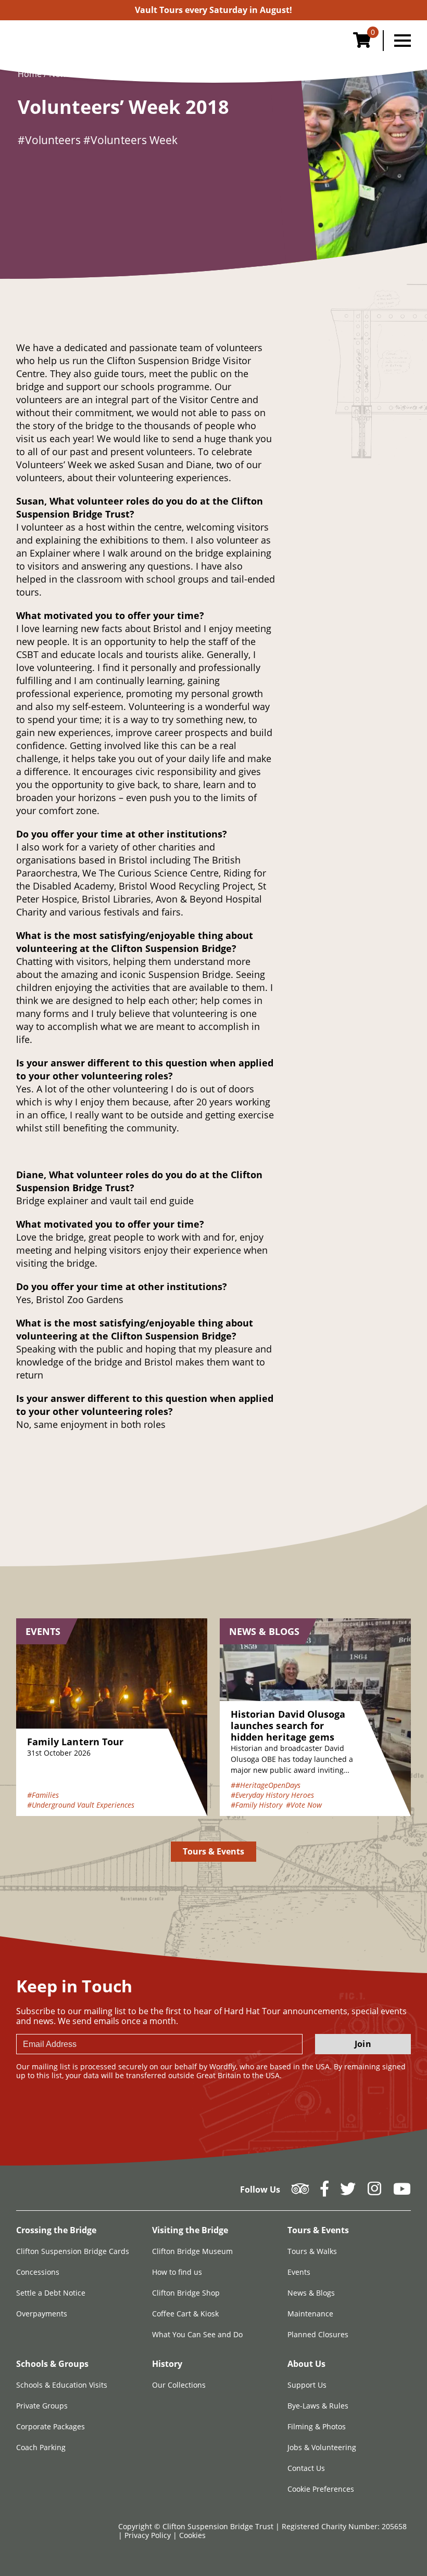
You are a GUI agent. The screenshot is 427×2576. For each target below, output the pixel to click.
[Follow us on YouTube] (402, 2192)
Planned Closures (318, 2334)
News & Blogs (311, 2293)
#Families (43, 1795)
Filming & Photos (317, 2426)
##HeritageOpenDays (266, 1785)
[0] (362, 43)
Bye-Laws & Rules (318, 2406)
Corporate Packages (51, 2426)
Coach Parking (41, 2447)
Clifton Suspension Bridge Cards (73, 2251)
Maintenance (310, 2314)
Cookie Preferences (321, 2489)
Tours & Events (214, 1851)
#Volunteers (49, 140)
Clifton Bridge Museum (192, 2251)
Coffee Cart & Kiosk (185, 2314)
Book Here (213, 10)
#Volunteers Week (130, 140)
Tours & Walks (312, 2251)
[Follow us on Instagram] (374, 2192)
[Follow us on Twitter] (348, 2192)
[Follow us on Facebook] (324, 2192)
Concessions (38, 2272)
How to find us (177, 2272)
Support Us (307, 2385)
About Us (306, 2364)
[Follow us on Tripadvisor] (300, 2192)
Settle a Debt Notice (51, 2293)
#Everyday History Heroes (272, 1795)
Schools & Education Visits (62, 2385)
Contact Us (306, 2468)
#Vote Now (304, 1805)
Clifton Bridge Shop (186, 2293)
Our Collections (179, 2385)
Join (363, 2044)
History (167, 2364)
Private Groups (42, 2406)
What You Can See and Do (197, 2334)
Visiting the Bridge (190, 2230)
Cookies (192, 2535)
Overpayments (42, 2314)
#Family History (256, 1805)
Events (299, 2272)
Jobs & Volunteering (322, 2447)
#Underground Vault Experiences (81, 1805)
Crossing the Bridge (56, 2230)
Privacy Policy (149, 2535)
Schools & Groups (52, 2364)
